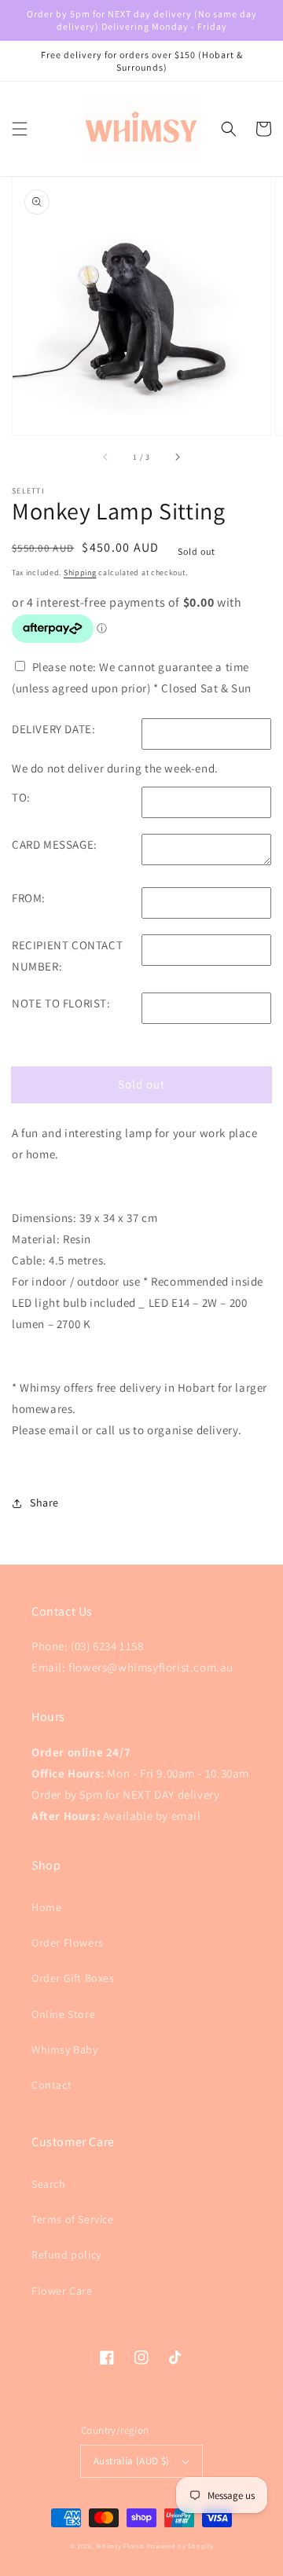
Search (49, 2184)
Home (46, 1907)
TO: (21, 797)
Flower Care (62, 2291)
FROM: (29, 898)
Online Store (63, 2014)
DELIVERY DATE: (53, 729)
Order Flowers (68, 1943)
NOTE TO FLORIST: (61, 1003)
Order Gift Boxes (73, 1978)
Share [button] (44, 1503)
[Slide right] (177, 457)
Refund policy (66, 2255)
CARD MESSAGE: (55, 844)
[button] (20, 129)
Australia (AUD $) (132, 2461)
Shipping (80, 572)
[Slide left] (106, 457)
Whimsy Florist (121, 2546)
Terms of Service (73, 2219)
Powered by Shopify (180, 2546)
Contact (51, 2085)
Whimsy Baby (65, 2049)
